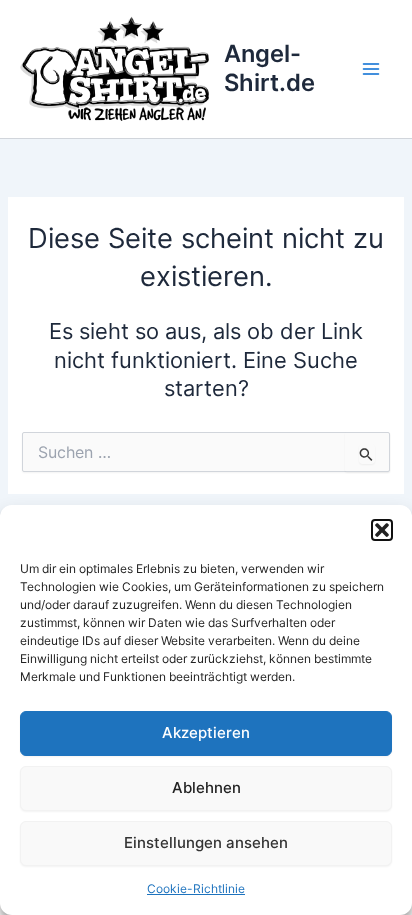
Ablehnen (206, 787)
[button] (382, 530)
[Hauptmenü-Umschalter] (371, 69)
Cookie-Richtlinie (196, 888)
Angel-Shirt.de (269, 67)
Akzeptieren (206, 732)
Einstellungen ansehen (206, 842)
